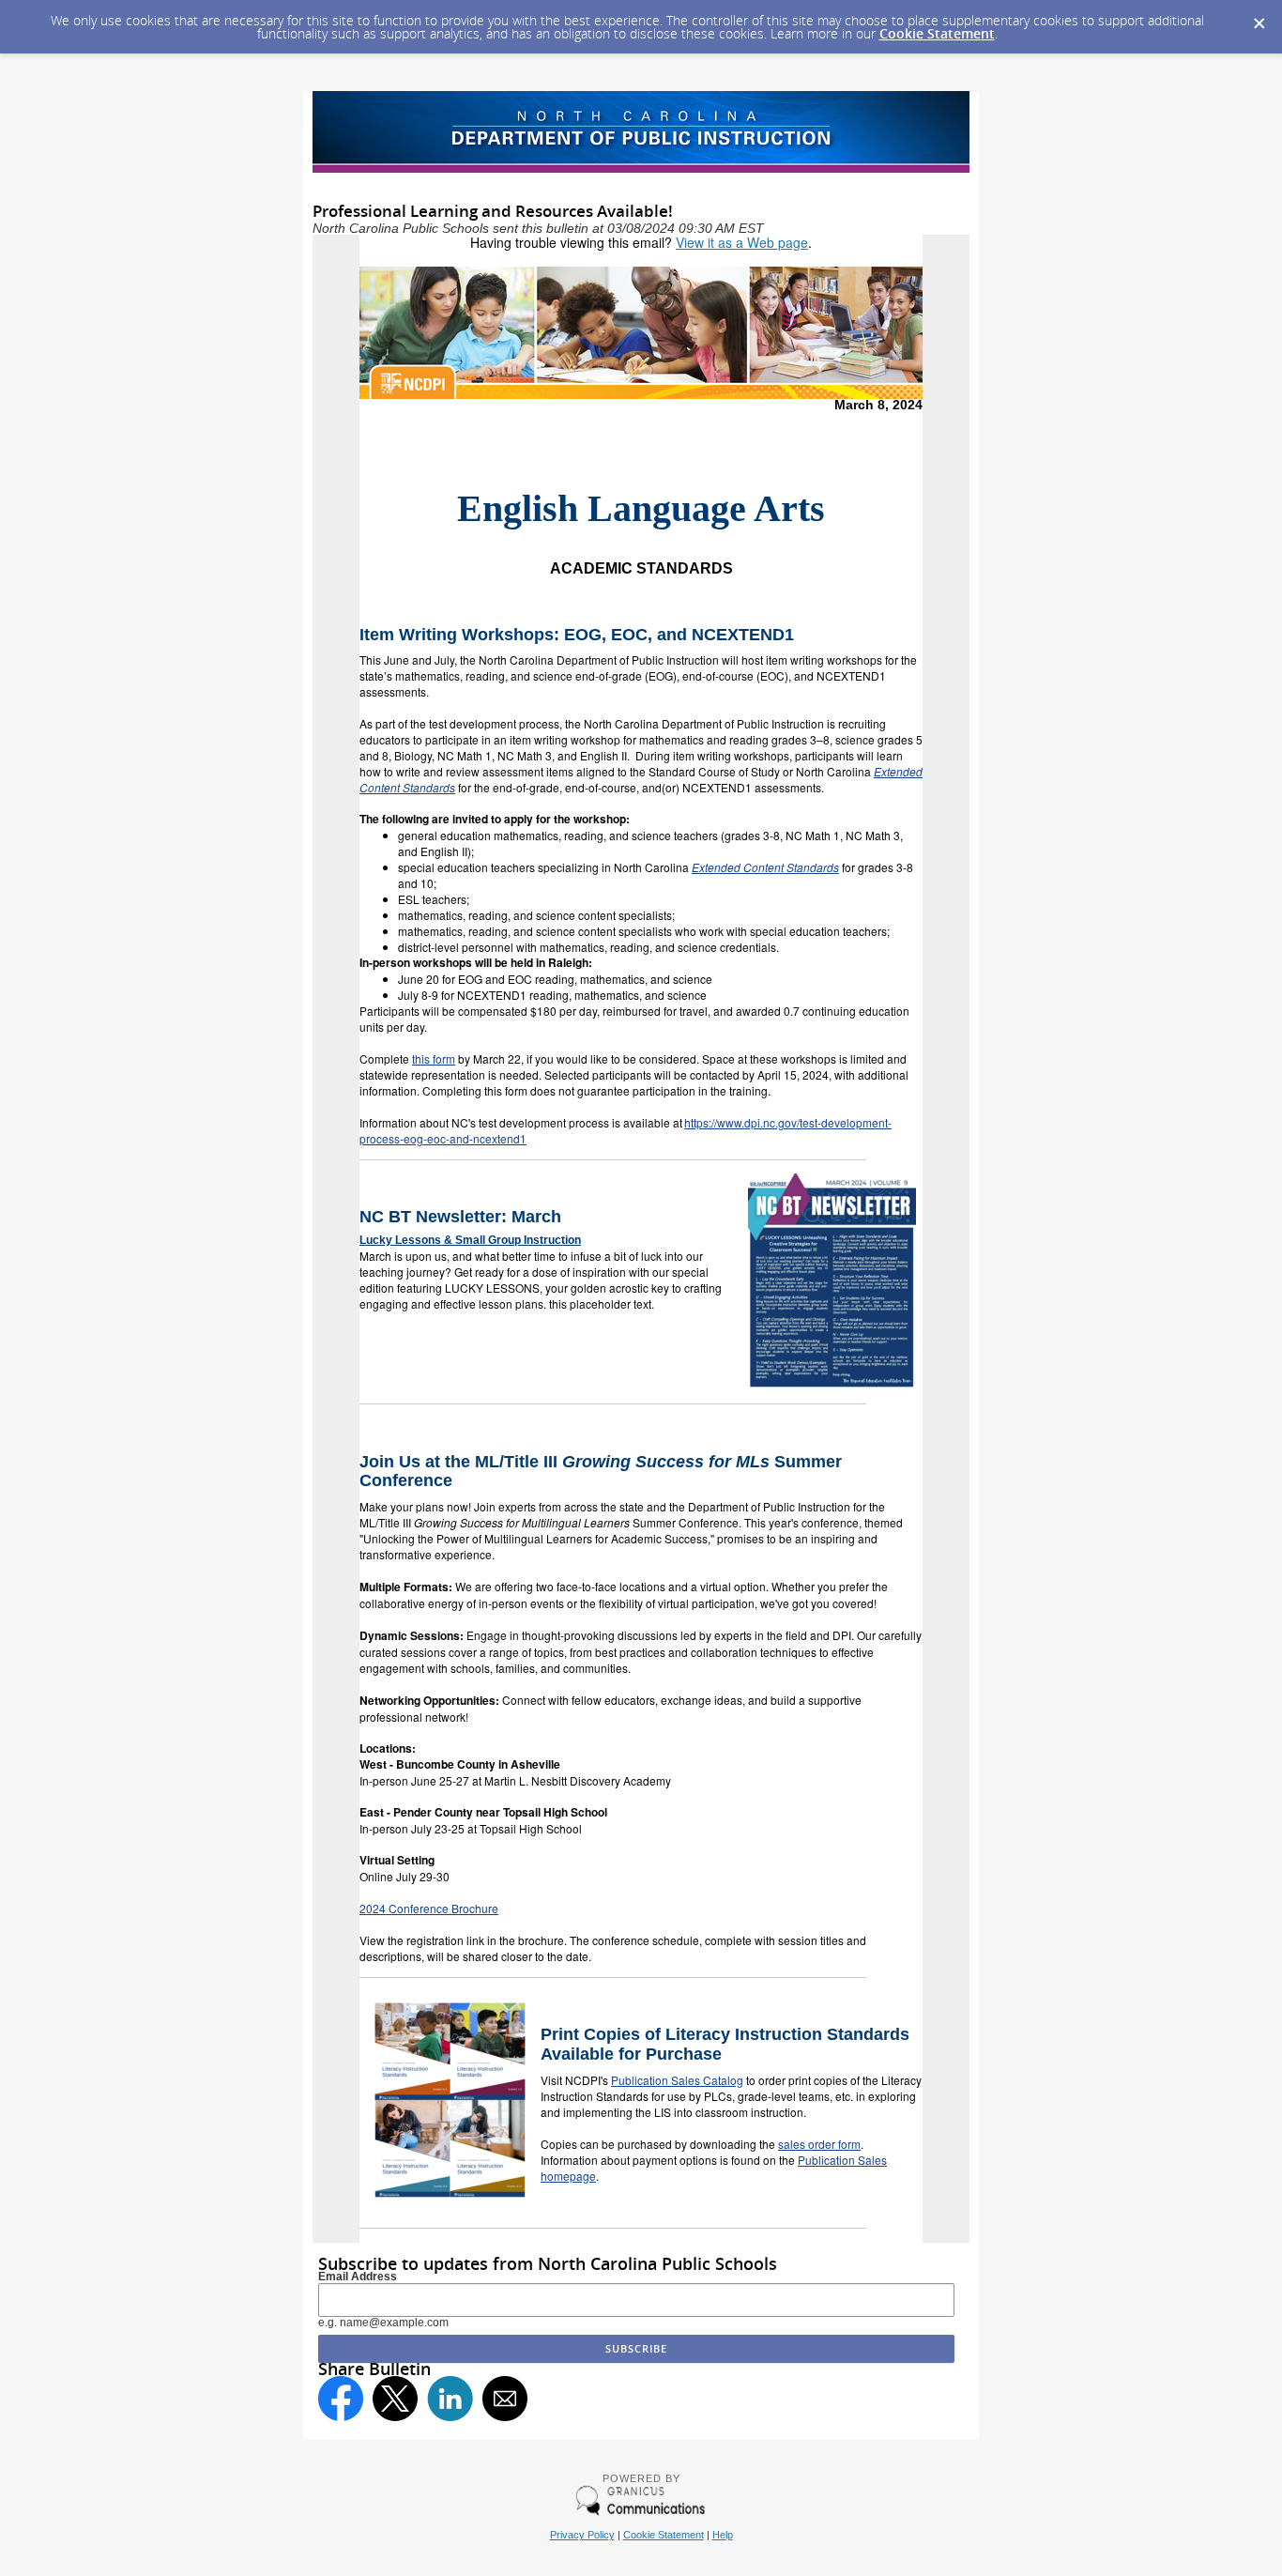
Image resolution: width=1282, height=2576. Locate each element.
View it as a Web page (742, 242)
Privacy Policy (582, 2535)
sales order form (819, 2144)
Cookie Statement (937, 33)
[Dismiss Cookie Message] (1259, 18)
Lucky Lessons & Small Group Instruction (470, 1240)
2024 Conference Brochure (429, 1908)
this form (434, 1058)
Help (723, 2535)
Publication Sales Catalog (677, 2080)
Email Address (358, 2277)
